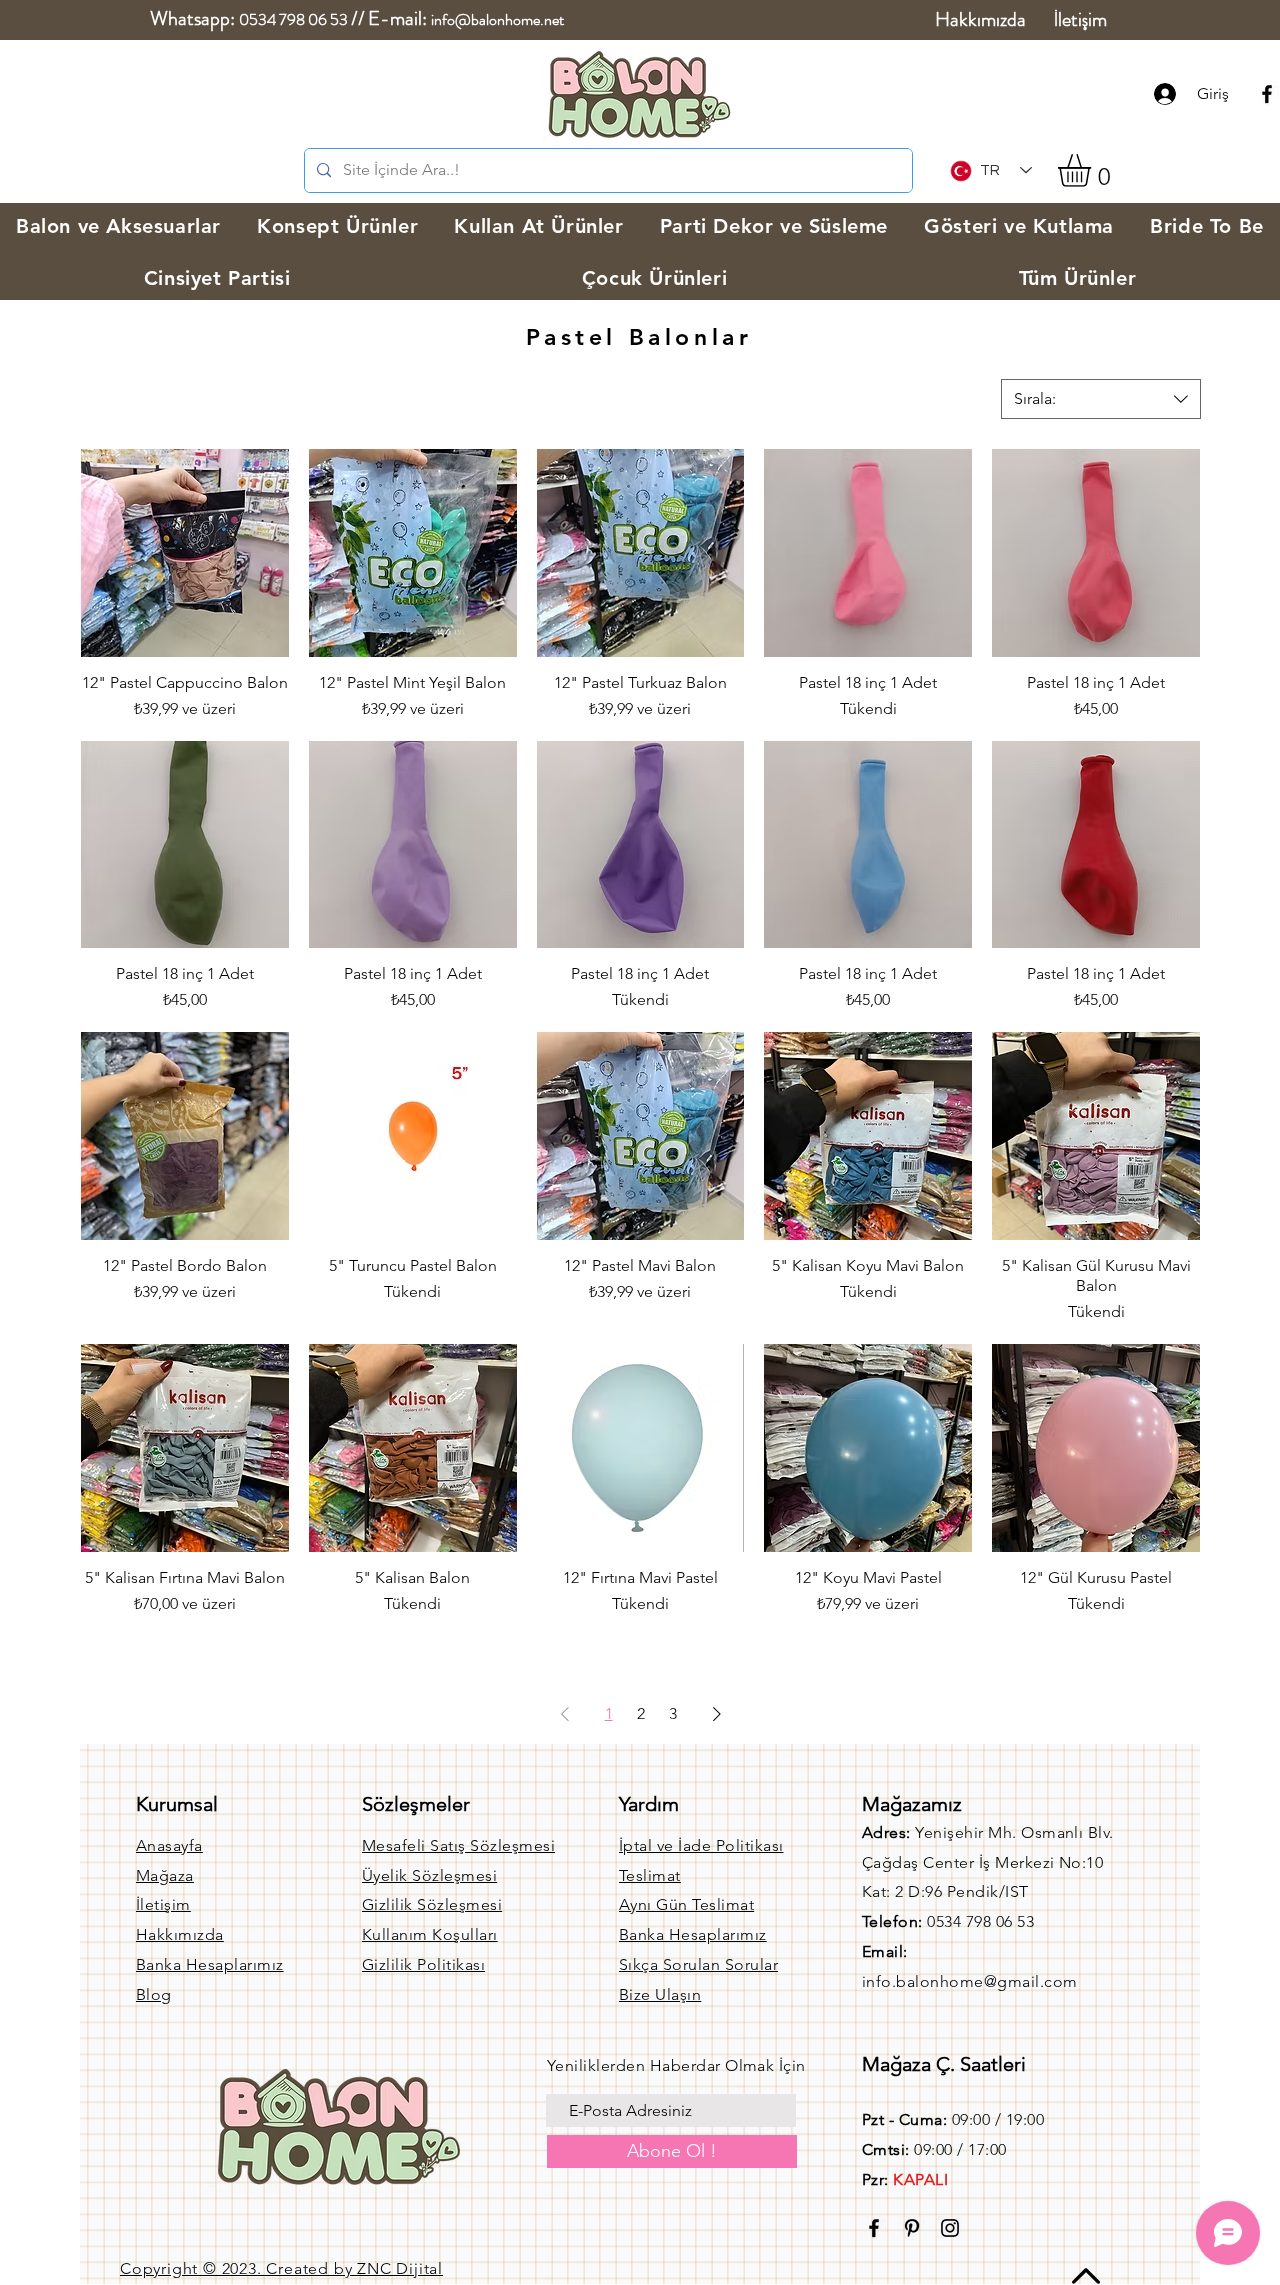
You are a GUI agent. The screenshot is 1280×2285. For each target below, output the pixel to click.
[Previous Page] (565, 1714)
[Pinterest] (912, 2228)
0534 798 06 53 (293, 19)
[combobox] (1101, 399)
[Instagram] (950, 2228)
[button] (1093, 170)
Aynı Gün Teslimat (686, 1904)
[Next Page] (717, 1714)
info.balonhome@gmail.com (970, 1981)
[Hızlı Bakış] (185, 553)
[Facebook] (1267, 94)
